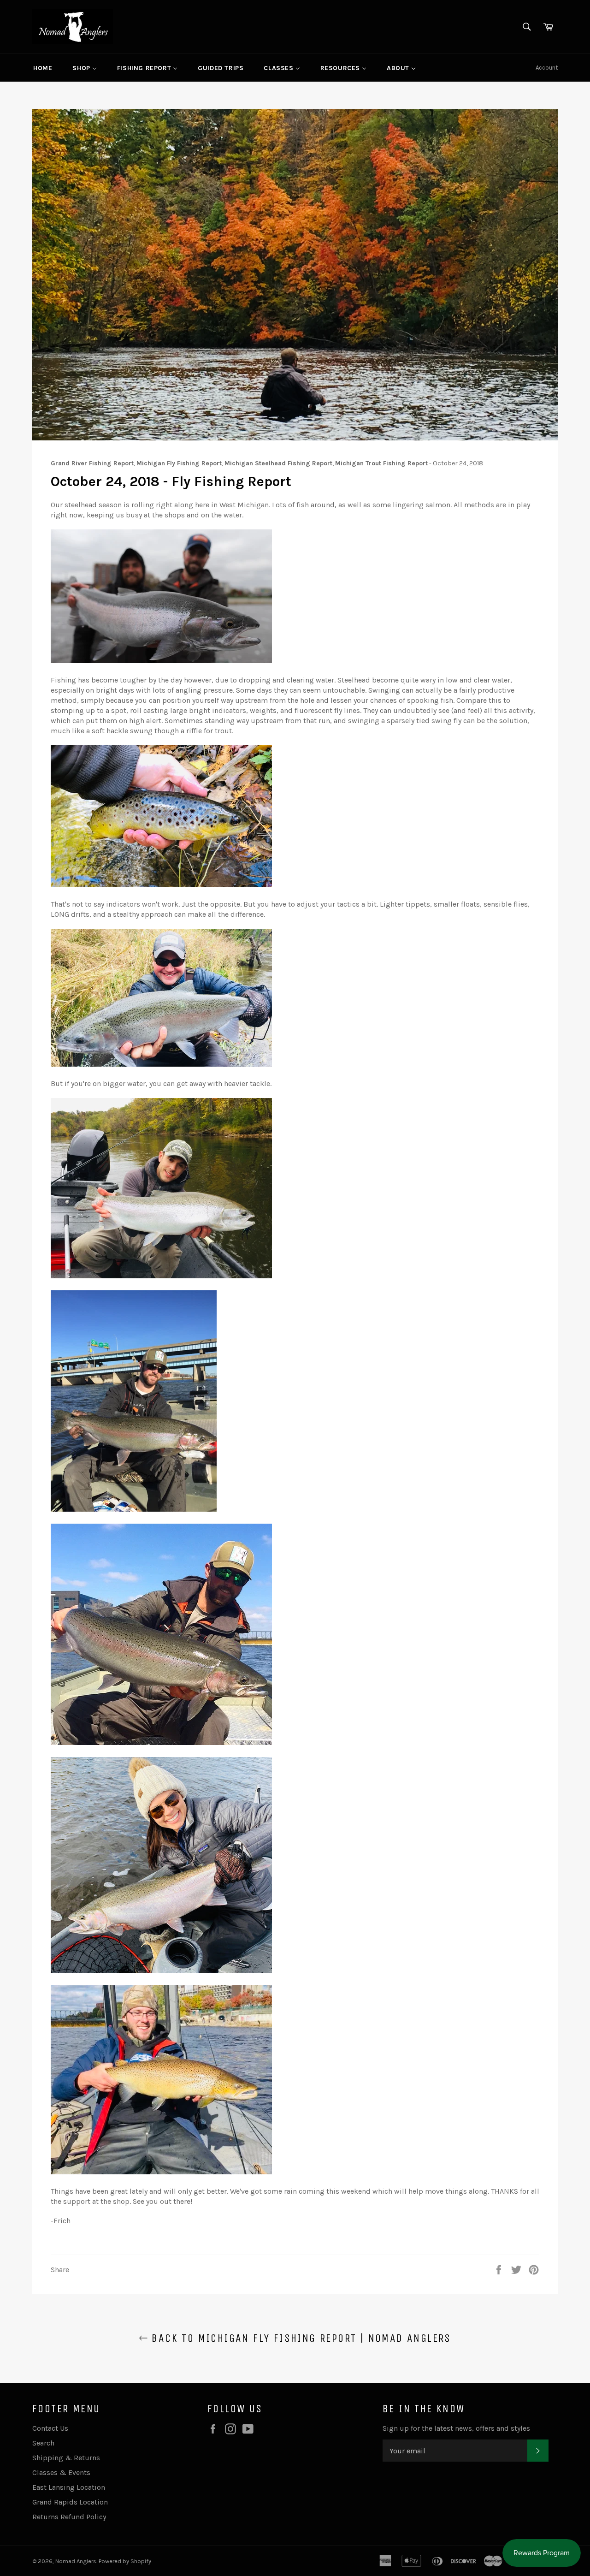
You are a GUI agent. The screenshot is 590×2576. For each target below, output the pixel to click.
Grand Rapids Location (70, 2502)
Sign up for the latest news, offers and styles (456, 2428)
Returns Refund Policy (69, 2517)
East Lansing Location (69, 2487)
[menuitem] (43, 68)
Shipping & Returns (66, 2458)
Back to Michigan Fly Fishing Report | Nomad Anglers (300, 2338)
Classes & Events (61, 2472)
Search (43, 2443)
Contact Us (50, 2428)
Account (547, 68)
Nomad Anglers (76, 2561)
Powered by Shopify (125, 2561)
